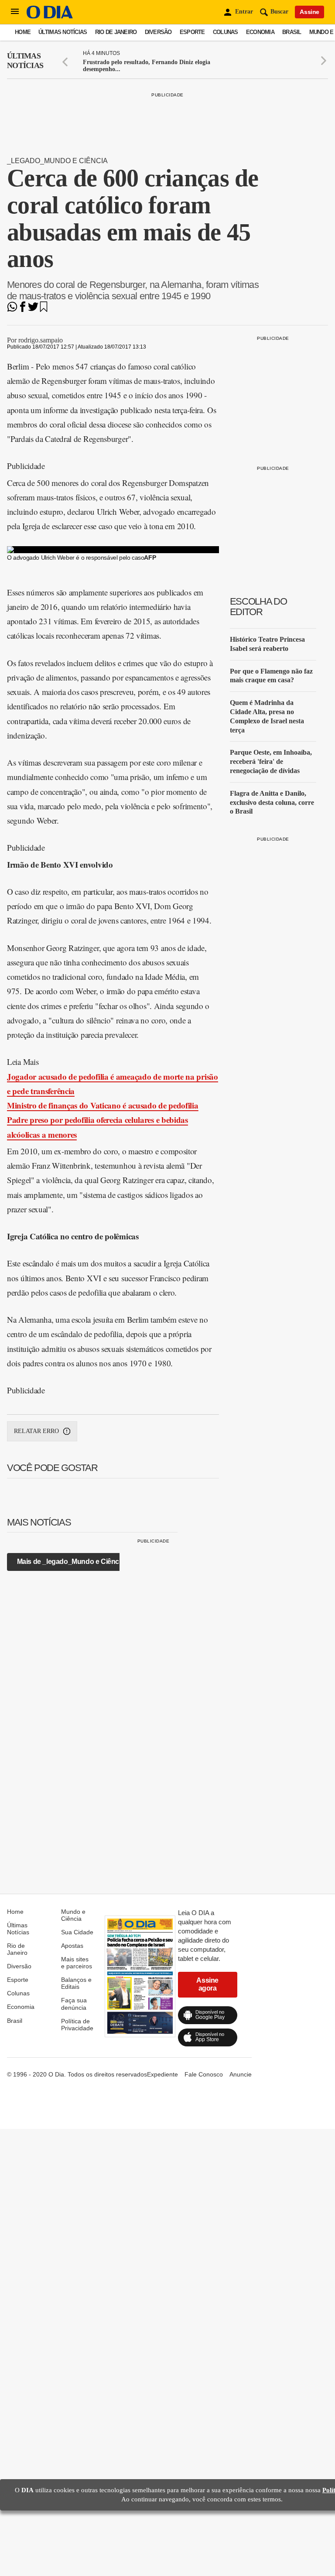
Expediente (162, 2074)
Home (23, 32)
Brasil (292, 32)
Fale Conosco (204, 2074)
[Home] (50, 16)
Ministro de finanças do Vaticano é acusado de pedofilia (103, 1105)
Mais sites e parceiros (77, 1963)
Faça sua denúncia (74, 2004)
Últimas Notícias (63, 32)
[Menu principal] (15, 12)
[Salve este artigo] (44, 310)
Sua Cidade (77, 1932)
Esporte (192, 32)
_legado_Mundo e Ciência (57, 161)
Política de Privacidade (77, 2025)
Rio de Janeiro (116, 32)
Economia (260, 32)
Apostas (72, 1946)
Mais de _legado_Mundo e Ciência (71, 1562)
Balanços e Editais (76, 1983)
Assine (309, 12)
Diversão (158, 32)
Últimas (25, 61)
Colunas (226, 32)
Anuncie (241, 2074)
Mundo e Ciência (73, 1915)
